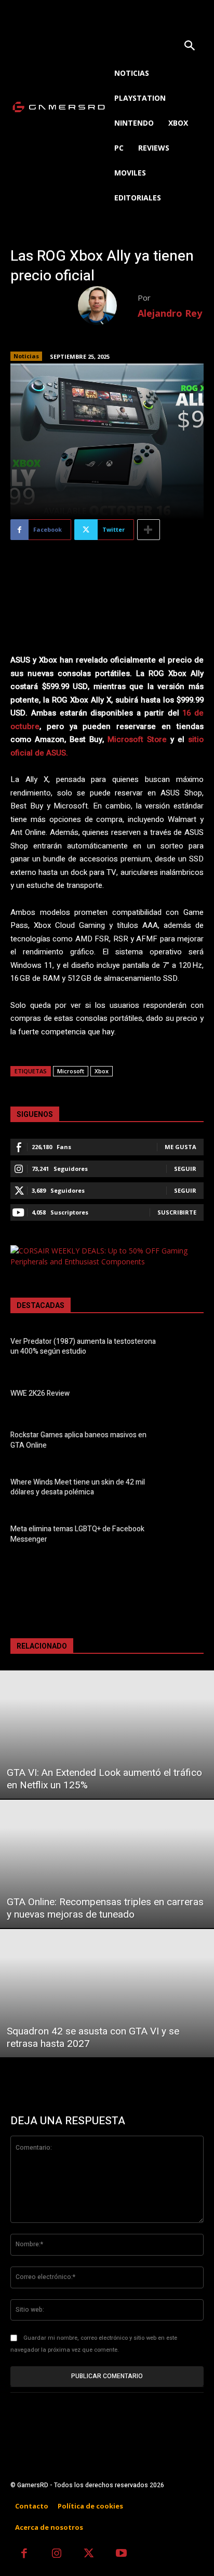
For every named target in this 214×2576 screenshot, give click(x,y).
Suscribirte (177, 1212)
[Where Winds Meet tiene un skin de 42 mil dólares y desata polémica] (186, 1489)
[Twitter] (89, 2554)
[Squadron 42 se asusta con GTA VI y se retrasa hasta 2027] (107, 1993)
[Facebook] (24, 2554)
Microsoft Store (137, 739)
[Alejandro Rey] (108, 306)
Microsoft (71, 1071)
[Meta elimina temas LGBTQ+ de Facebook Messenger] (186, 1536)
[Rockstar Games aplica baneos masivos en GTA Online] (186, 1442)
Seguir (185, 1169)
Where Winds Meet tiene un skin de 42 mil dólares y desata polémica (78, 1487)
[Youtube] (122, 2554)
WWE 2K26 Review (40, 1393)
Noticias (26, 356)
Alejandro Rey (170, 313)
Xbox (102, 1071)
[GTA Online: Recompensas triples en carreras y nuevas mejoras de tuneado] (107, 1864)
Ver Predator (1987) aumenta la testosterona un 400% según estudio (83, 1347)
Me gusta (180, 1147)
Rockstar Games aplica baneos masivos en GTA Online (78, 1440)
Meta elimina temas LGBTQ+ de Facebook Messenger (77, 1534)
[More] (149, 530)
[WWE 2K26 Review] (186, 1395)
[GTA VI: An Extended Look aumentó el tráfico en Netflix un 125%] (107, 1735)
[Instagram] (57, 2554)
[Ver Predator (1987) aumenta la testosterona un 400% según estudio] (186, 1348)
